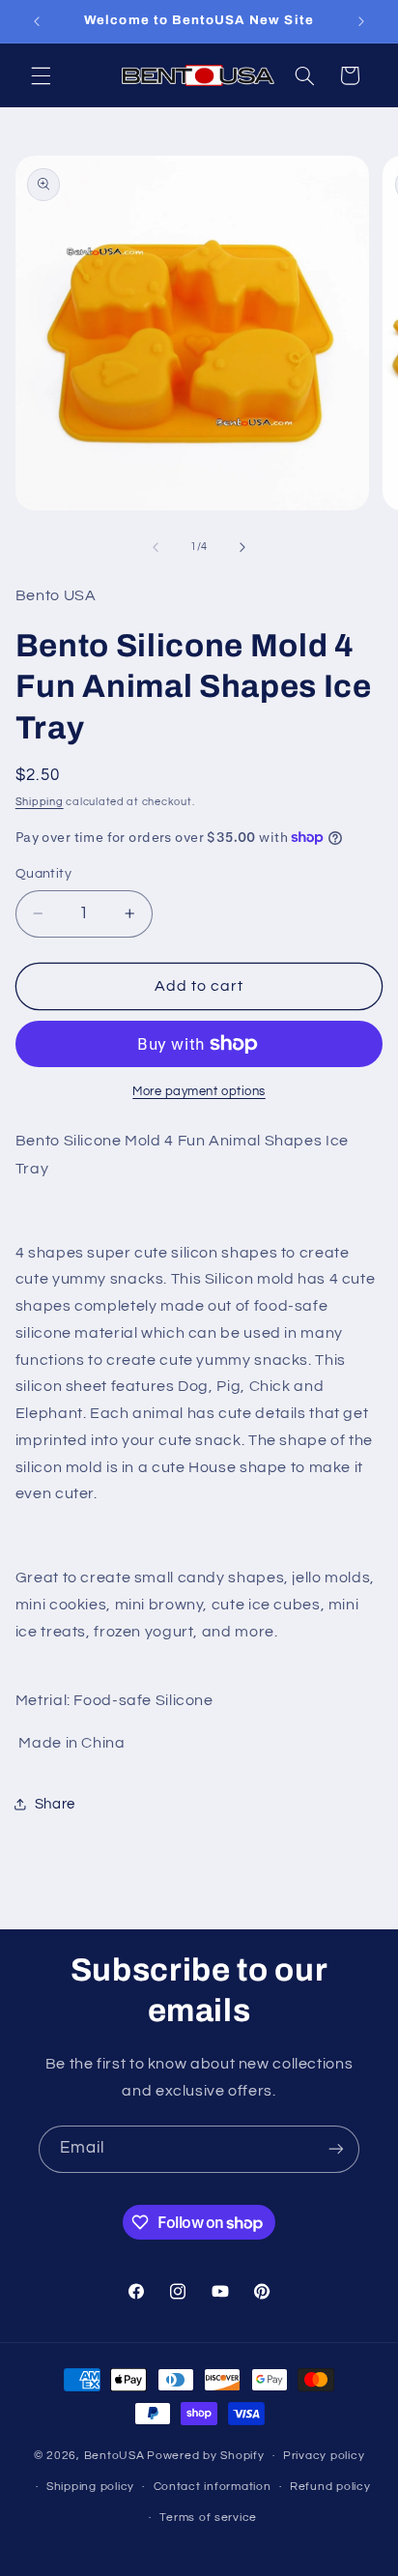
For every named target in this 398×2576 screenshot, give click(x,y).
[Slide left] (156, 547)
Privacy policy (324, 2456)
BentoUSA (114, 2456)
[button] (41, 75)
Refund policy (330, 2487)
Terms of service (208, 2518)
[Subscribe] (336, 2149)
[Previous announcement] (37, 21)
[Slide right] (242, 547)
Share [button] (55, 1804)
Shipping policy (90, 2487)
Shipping (40, 802)
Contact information (213, 2487)
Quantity (43, 874)
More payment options (199, 1092)
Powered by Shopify (205, 2456)
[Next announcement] (361, 21)
